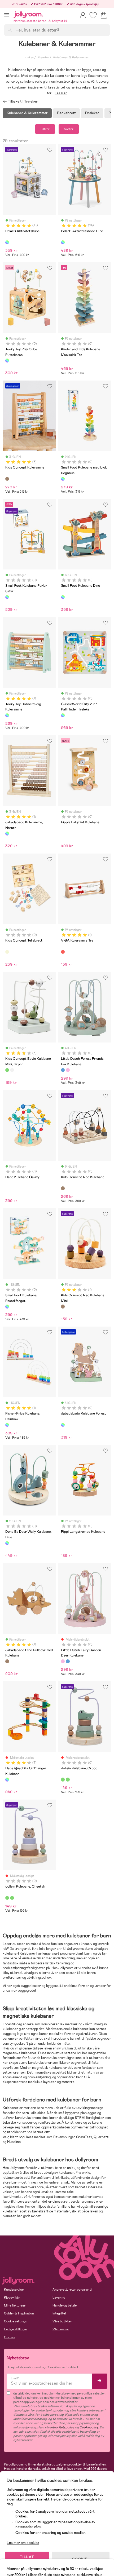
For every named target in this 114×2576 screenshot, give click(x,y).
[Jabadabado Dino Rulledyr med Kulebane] (7, 1661)
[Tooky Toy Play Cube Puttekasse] (7, 360)
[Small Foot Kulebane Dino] (63, 597)
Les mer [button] (61, 93)
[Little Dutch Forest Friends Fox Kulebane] (63, 1070)
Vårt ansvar (61, 2329)
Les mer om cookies (23, 2543)
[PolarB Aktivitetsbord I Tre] (63, 242)
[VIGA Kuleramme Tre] (63, 952)
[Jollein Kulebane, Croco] (63, 1779)
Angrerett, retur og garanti (72, 2290)
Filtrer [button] (45, 129)
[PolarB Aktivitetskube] (7, 242)
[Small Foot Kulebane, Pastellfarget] (7, 1306)
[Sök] (10, 30)
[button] (7, 15)
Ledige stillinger (16, 2329)
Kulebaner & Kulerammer (71, 57)
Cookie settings (15, 2321)
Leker (29, 57)
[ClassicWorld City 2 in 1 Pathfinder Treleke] (63, 715)
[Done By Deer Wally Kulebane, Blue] (7, 1543)
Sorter (69, 129)
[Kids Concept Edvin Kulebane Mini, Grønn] (7, 1070)
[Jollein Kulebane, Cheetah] (68, 1779)
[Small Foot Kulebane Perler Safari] (7, 597)
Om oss (9, 2337)
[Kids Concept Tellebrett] (7, 952)
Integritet (59, 2313)
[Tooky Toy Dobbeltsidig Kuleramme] (7, 715)
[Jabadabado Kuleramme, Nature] (7, 833)
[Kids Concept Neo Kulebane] (63, 1188)
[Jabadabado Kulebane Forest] (63, 1425)
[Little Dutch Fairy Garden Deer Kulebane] (68, 1070)
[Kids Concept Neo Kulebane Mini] (63, 1306)
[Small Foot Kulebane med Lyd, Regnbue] (63, 479)
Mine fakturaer (15, 2305)
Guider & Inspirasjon (19, 2313)
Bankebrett (66, 113)
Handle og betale (65, 2305)
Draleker (92, 113)
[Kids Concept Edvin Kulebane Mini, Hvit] (12, 1070)
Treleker (43, 57)
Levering (59, 2297)
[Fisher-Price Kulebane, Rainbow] (7, 1425)
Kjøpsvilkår (12, 2297)
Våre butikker (62, 2321)
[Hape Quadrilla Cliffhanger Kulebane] (7, 1779)
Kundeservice (14, 2290)
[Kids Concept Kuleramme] (7, 479)
